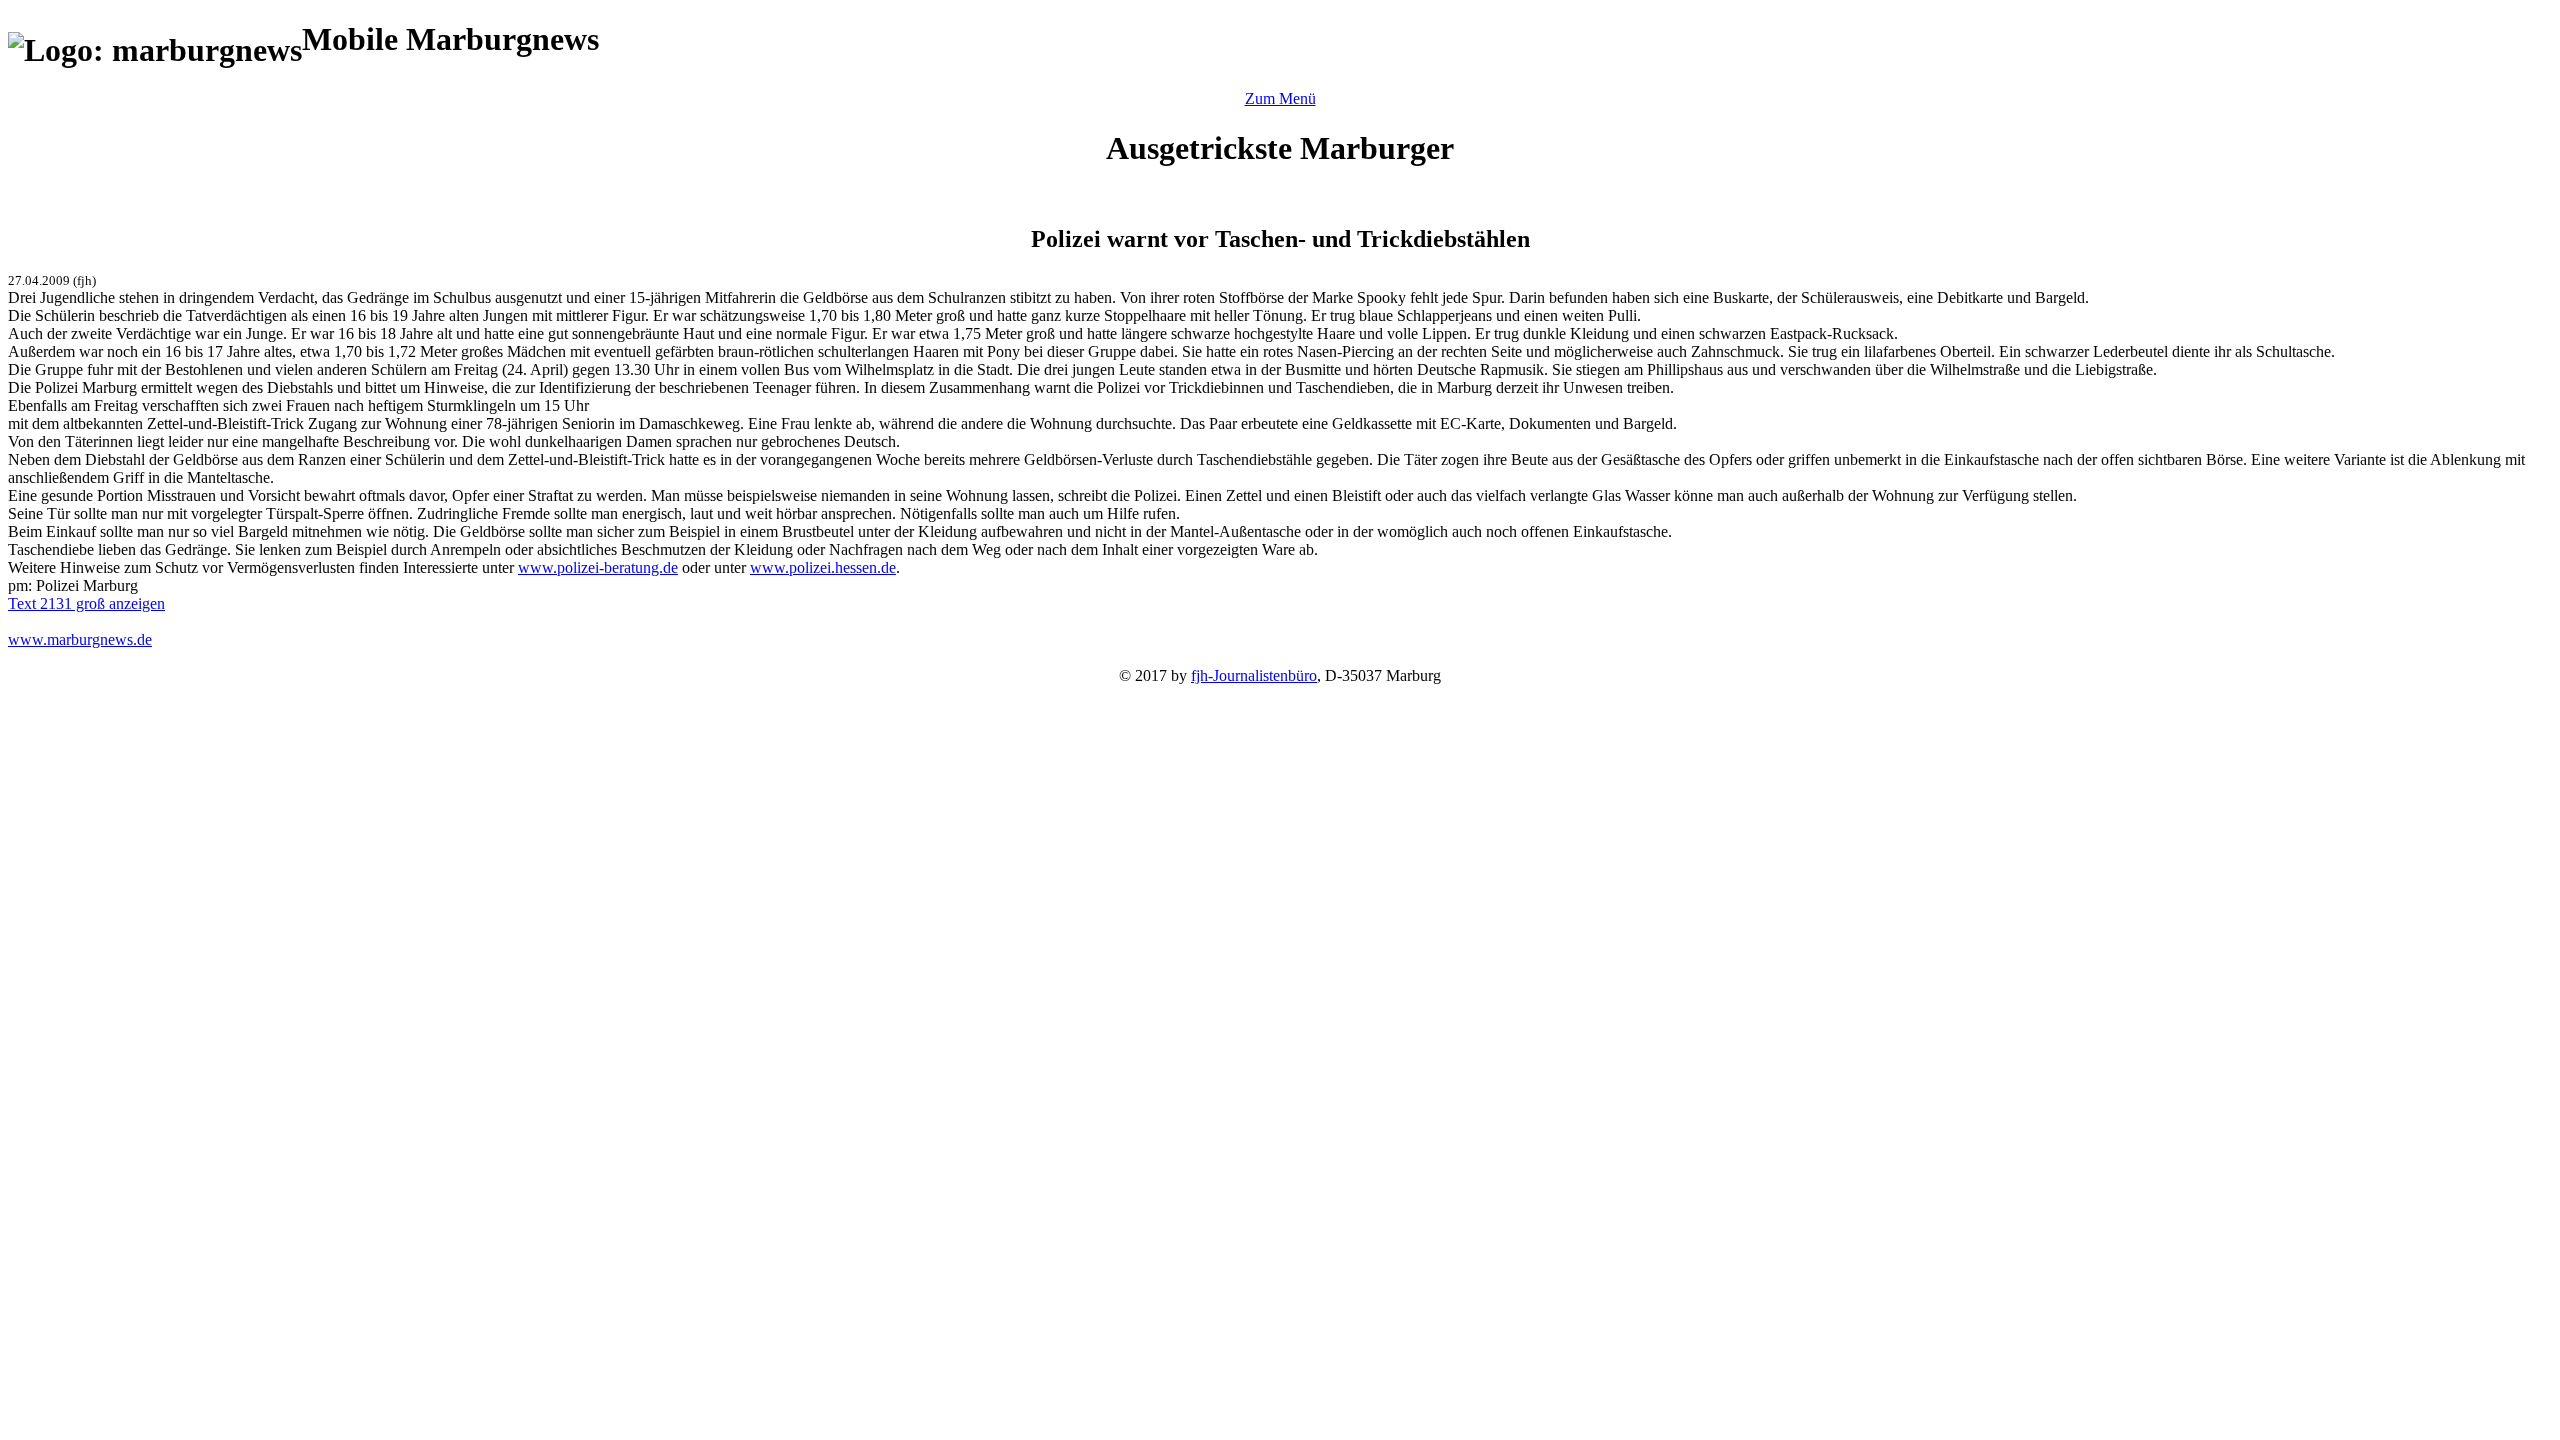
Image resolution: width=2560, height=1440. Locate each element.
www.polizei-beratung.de (598, 567)
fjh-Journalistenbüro (1254, 675)
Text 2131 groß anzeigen (86, 603)
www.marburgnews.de (80, 639)
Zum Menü (1280, 98)
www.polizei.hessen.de (823, 567)
